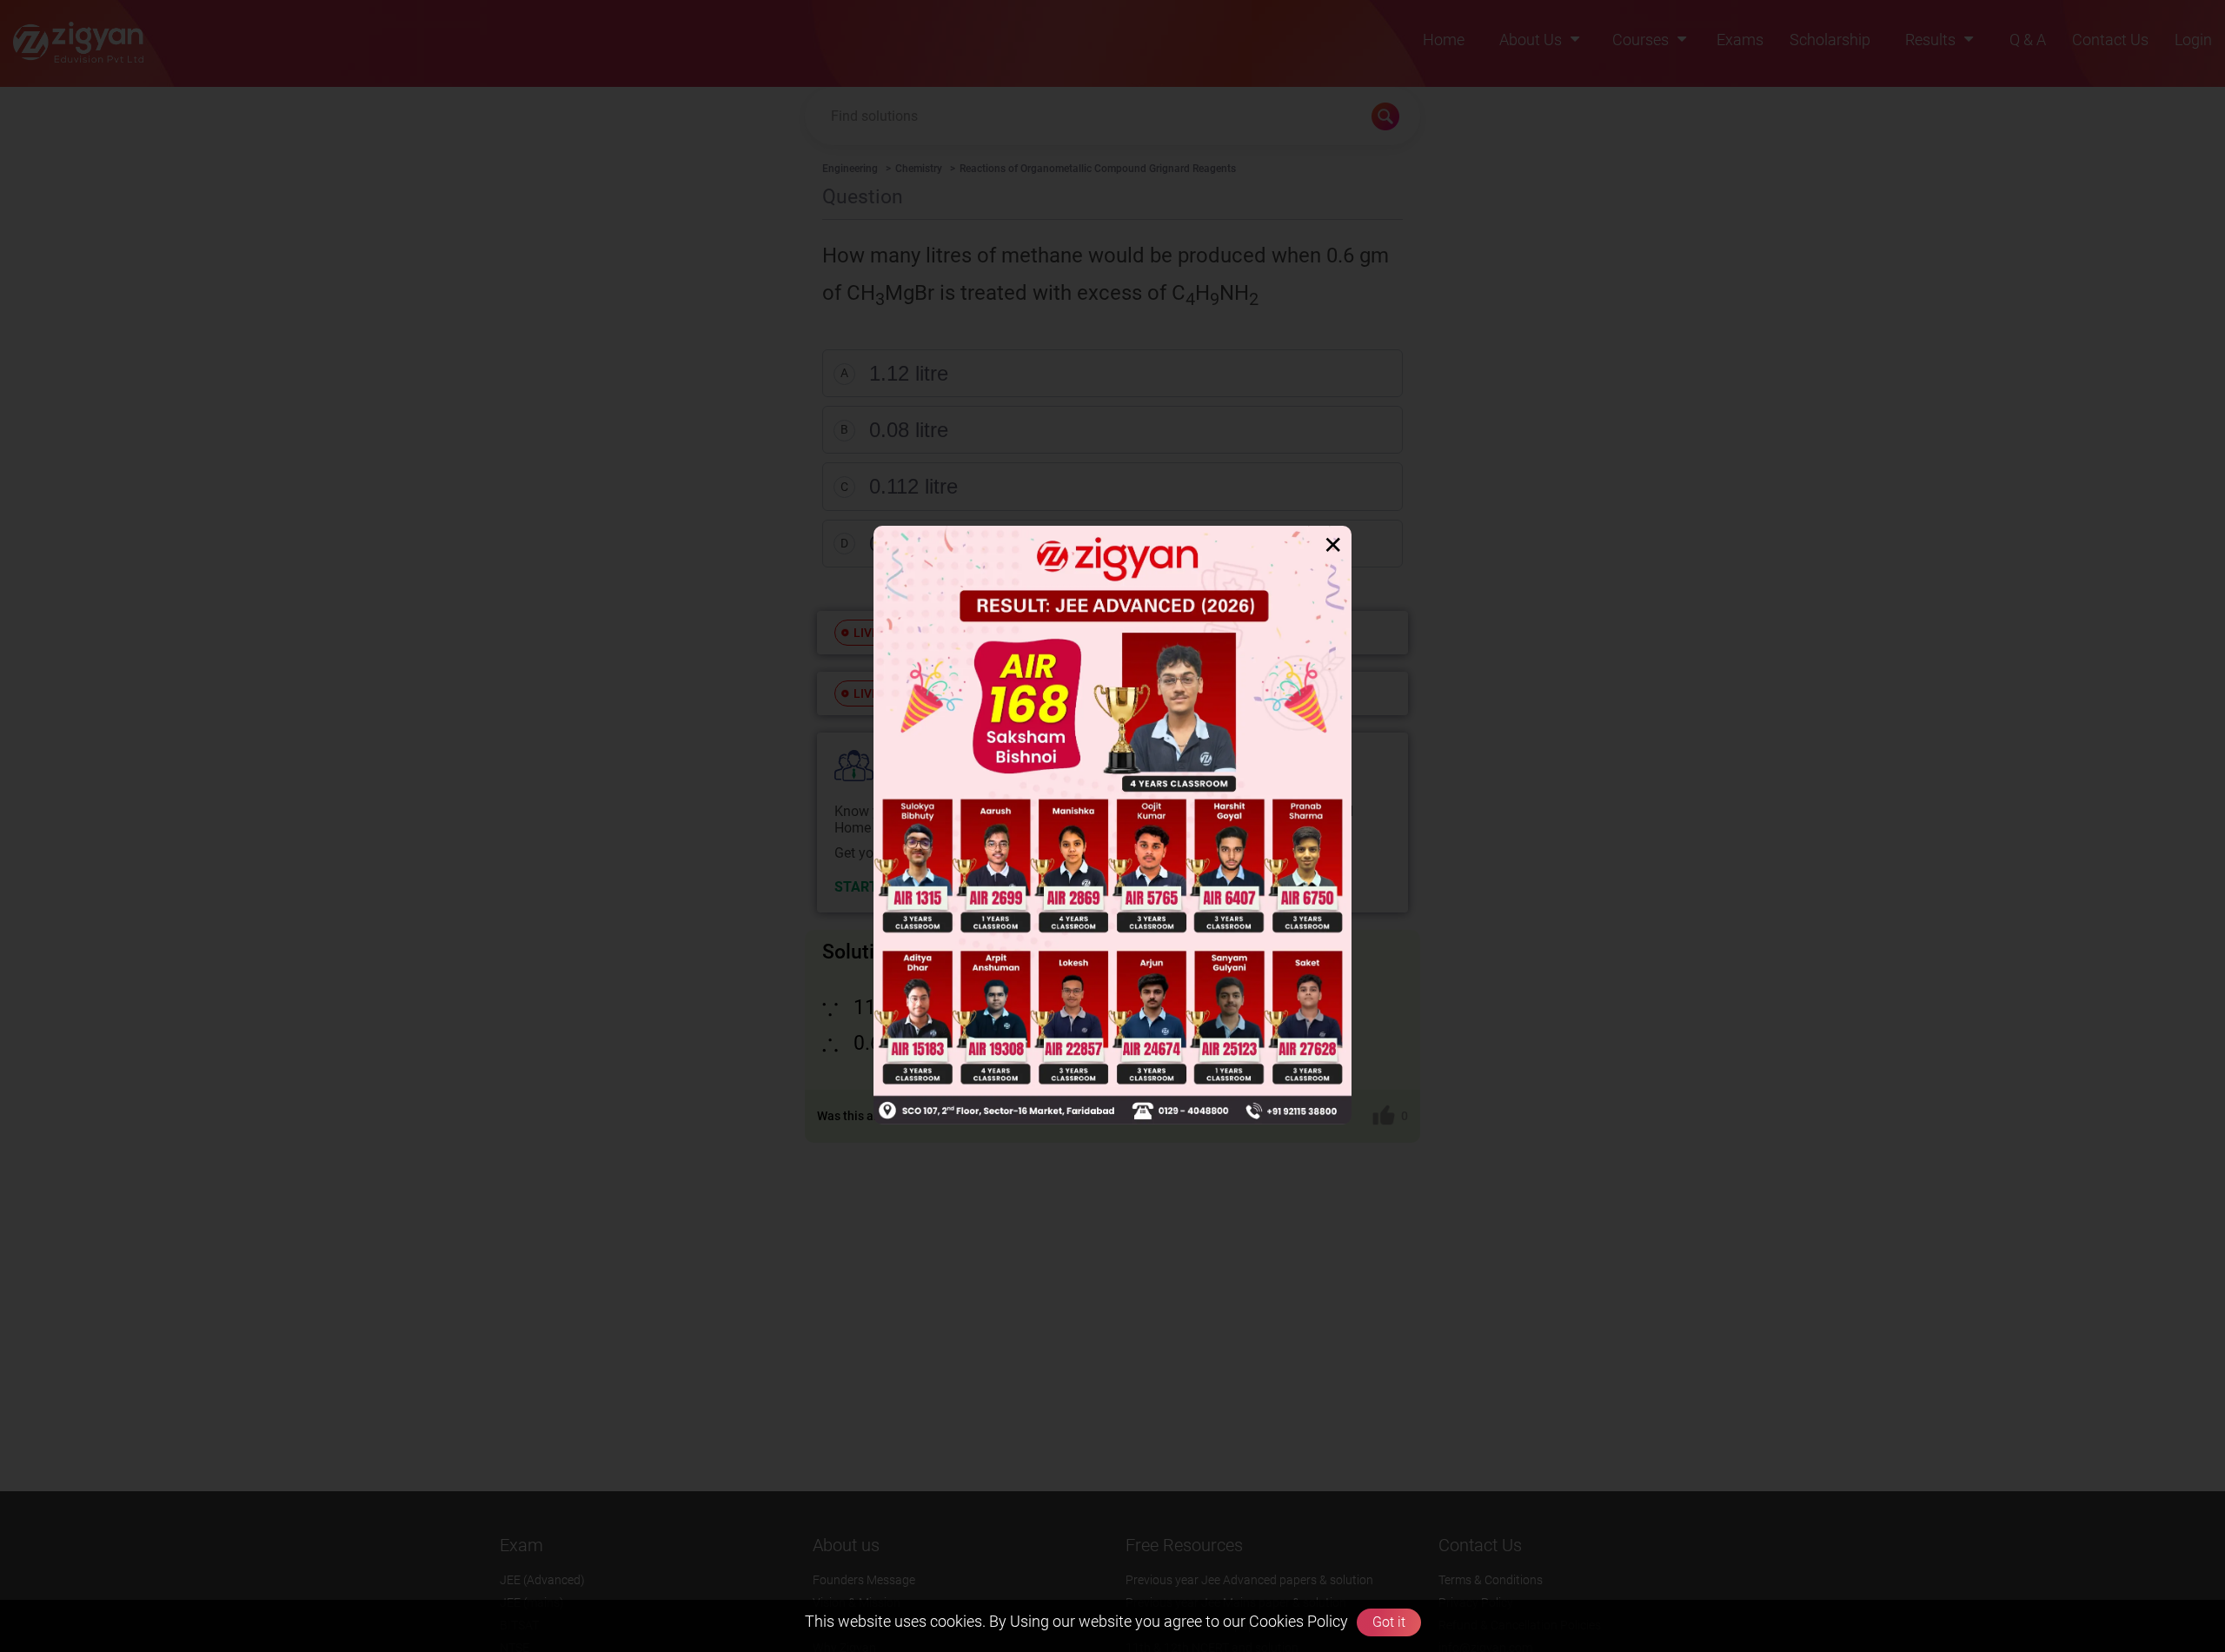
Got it (1389, 1622)
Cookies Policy (1297, 1621)
